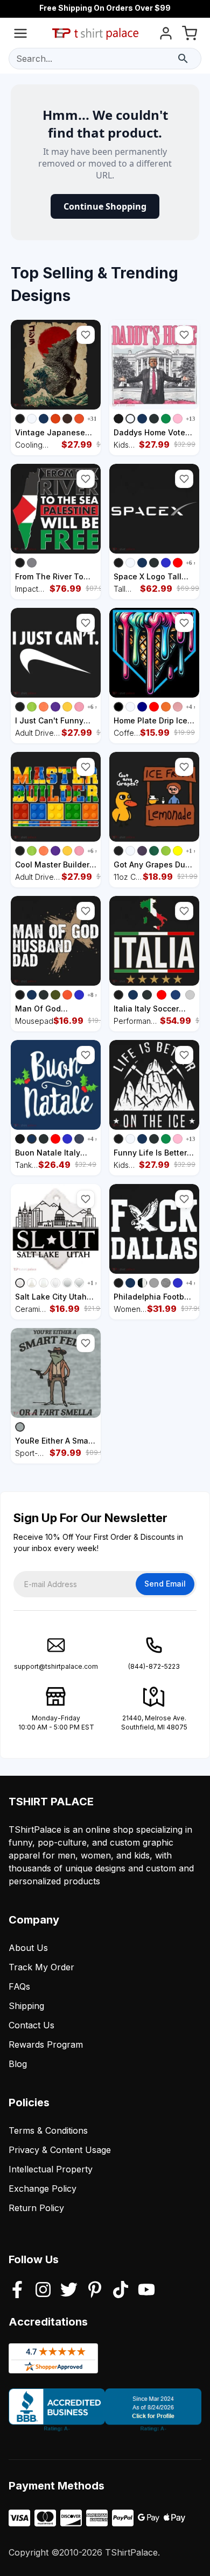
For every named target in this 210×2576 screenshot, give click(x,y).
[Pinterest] (95, 2291)
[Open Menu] (20, 35)
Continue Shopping (105, 206)
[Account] (166, 35)
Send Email (165, 1584)
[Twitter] (69, 2291)
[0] (190, 35)
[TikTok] (121, 2291)
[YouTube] (146, 2291)
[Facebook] (17, 2291)
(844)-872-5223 (154, 1666)
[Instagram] (43, 2291)
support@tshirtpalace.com (56, 1666)
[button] (86, 335)
